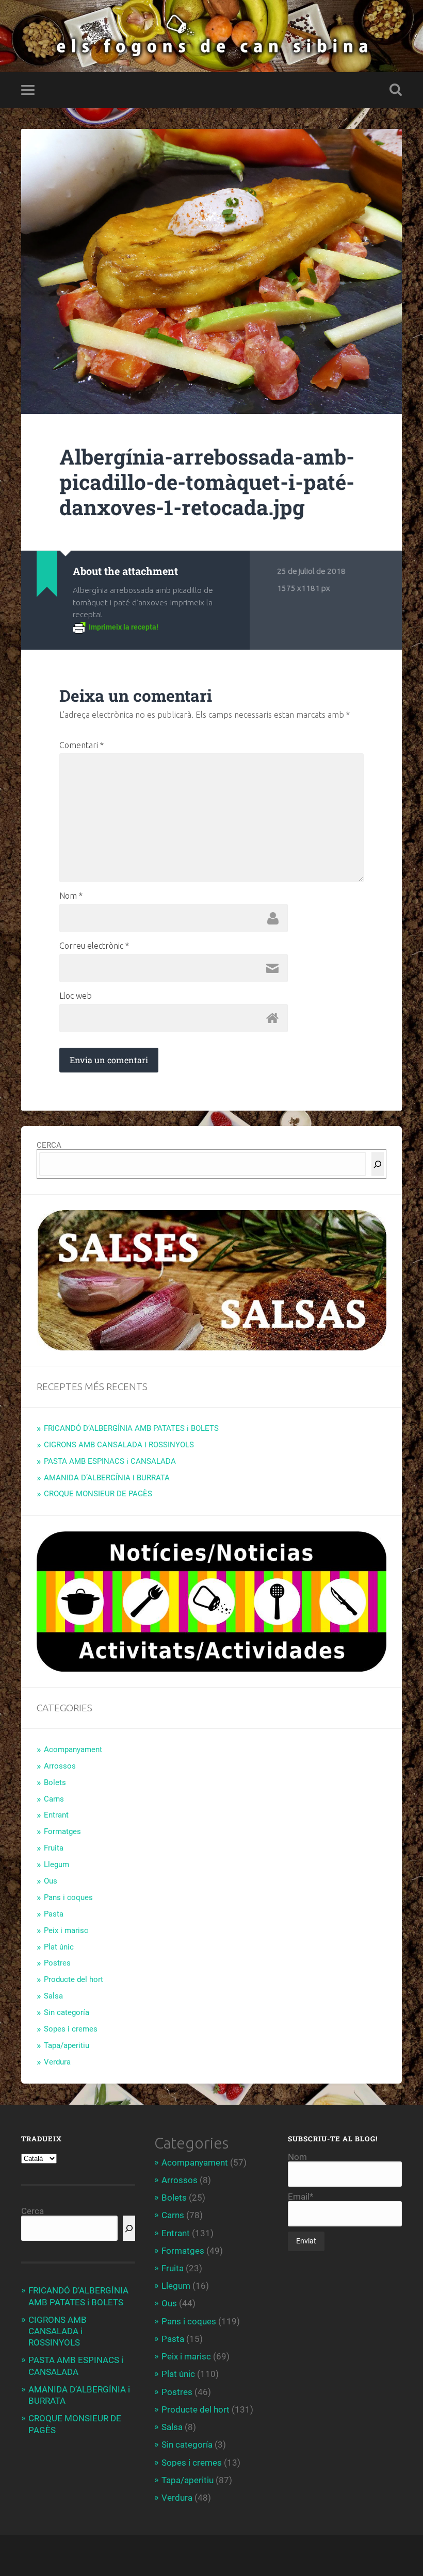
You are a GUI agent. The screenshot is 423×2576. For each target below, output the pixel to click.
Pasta (54, 1914)
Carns (54, 1799)
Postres (57, 1963)
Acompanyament (73, 1749)
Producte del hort (74, 1979)
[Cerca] (378, 1164)
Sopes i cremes (71, 2029)
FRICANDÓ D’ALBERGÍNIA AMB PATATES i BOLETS (131, 1428)
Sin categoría (67, 2012)
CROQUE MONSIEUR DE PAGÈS (98, 1494)
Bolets (55, 1782)
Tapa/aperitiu (67, 2045)
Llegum (56, 1864)
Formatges (62, 1831)
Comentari (82, 745)
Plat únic (59, 1947)
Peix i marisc (66, 1930)
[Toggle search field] (396, 90)
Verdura (57, 2062)
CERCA (49, 1145)
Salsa (53, 1996)
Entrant (56, 1815)
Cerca (32, 2211)
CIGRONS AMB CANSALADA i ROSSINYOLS (119, 1445)
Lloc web (76, 996)
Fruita (54, 1848)
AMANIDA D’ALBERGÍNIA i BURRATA (107, 1478)
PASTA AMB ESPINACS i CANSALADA (110, 1461)
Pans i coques (68, 1897)
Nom (71, 896)
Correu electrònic (94, 946)
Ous (51, 1881)
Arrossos (60, 1766)
